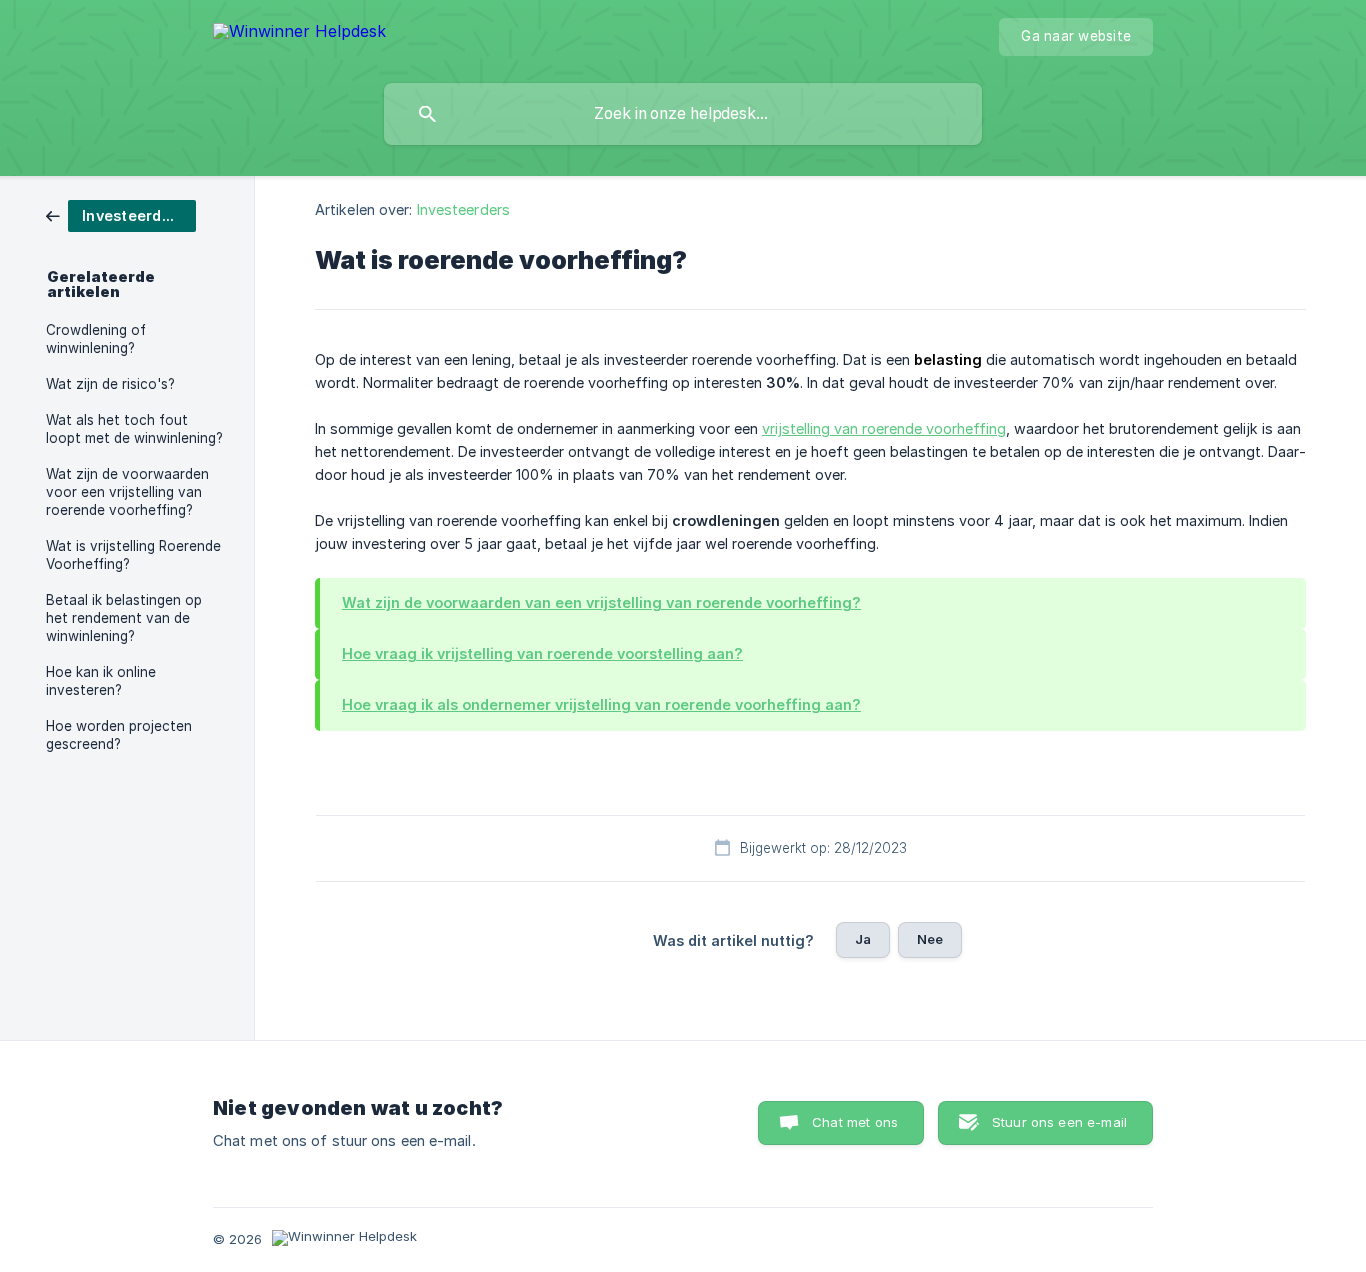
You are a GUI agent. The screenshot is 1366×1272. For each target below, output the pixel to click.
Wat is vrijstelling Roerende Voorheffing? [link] (133, 555)
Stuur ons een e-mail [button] (1059, 1122)
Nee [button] (930, 939)
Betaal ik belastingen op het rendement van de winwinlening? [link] (124, 618)
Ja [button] (863, 939)
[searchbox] (683, 114)
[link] (121, 214)
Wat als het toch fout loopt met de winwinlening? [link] (134, 429)
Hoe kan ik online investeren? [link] (101, 681)
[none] (299, 34)
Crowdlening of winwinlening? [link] (96, 339)
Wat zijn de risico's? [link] (110, 384)
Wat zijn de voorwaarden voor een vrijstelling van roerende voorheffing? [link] (127, 492)
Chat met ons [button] (855, 1122)
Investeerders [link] (463, 209)
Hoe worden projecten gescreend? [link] (119, 735)
